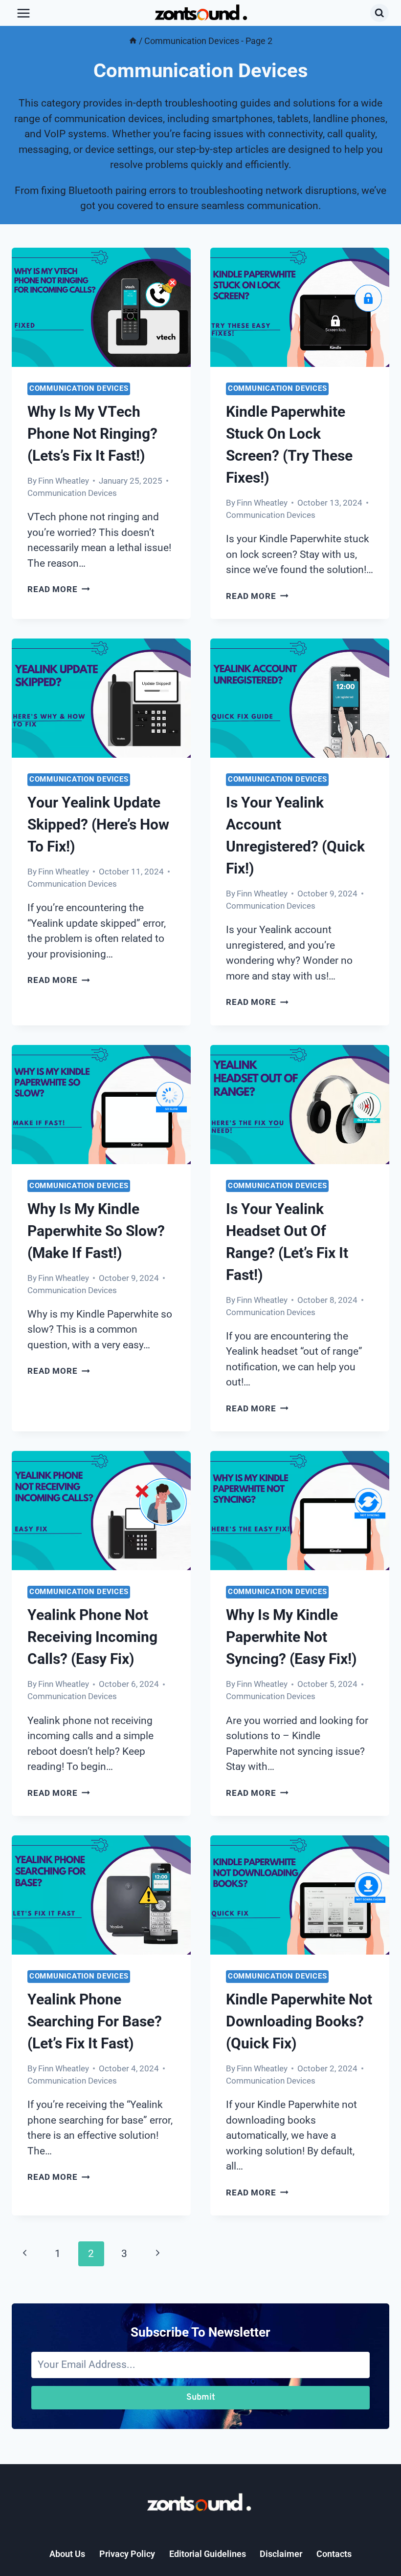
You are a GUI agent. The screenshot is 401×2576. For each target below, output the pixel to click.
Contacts (334, 2554)
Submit (201, 2397)
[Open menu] (24, 13)
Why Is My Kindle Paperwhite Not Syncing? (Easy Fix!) (291, 1637)
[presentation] (101, 307)
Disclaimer (281, 2554)
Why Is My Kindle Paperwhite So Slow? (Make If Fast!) (96, 1231)
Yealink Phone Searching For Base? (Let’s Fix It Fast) (95, 2021)
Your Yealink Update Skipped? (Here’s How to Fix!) (98, 824)
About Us (67, 2554)
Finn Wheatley (64, 481)
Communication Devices (79, 388)
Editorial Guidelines (208, 2554)
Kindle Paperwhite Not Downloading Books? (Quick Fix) (299, 2021)
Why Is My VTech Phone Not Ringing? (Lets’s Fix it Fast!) (92, 434)
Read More (59, 589)
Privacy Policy (127, 2554)
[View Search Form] (379, 13)
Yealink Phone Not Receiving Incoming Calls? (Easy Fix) (92, 1637)
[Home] (133, 41)
